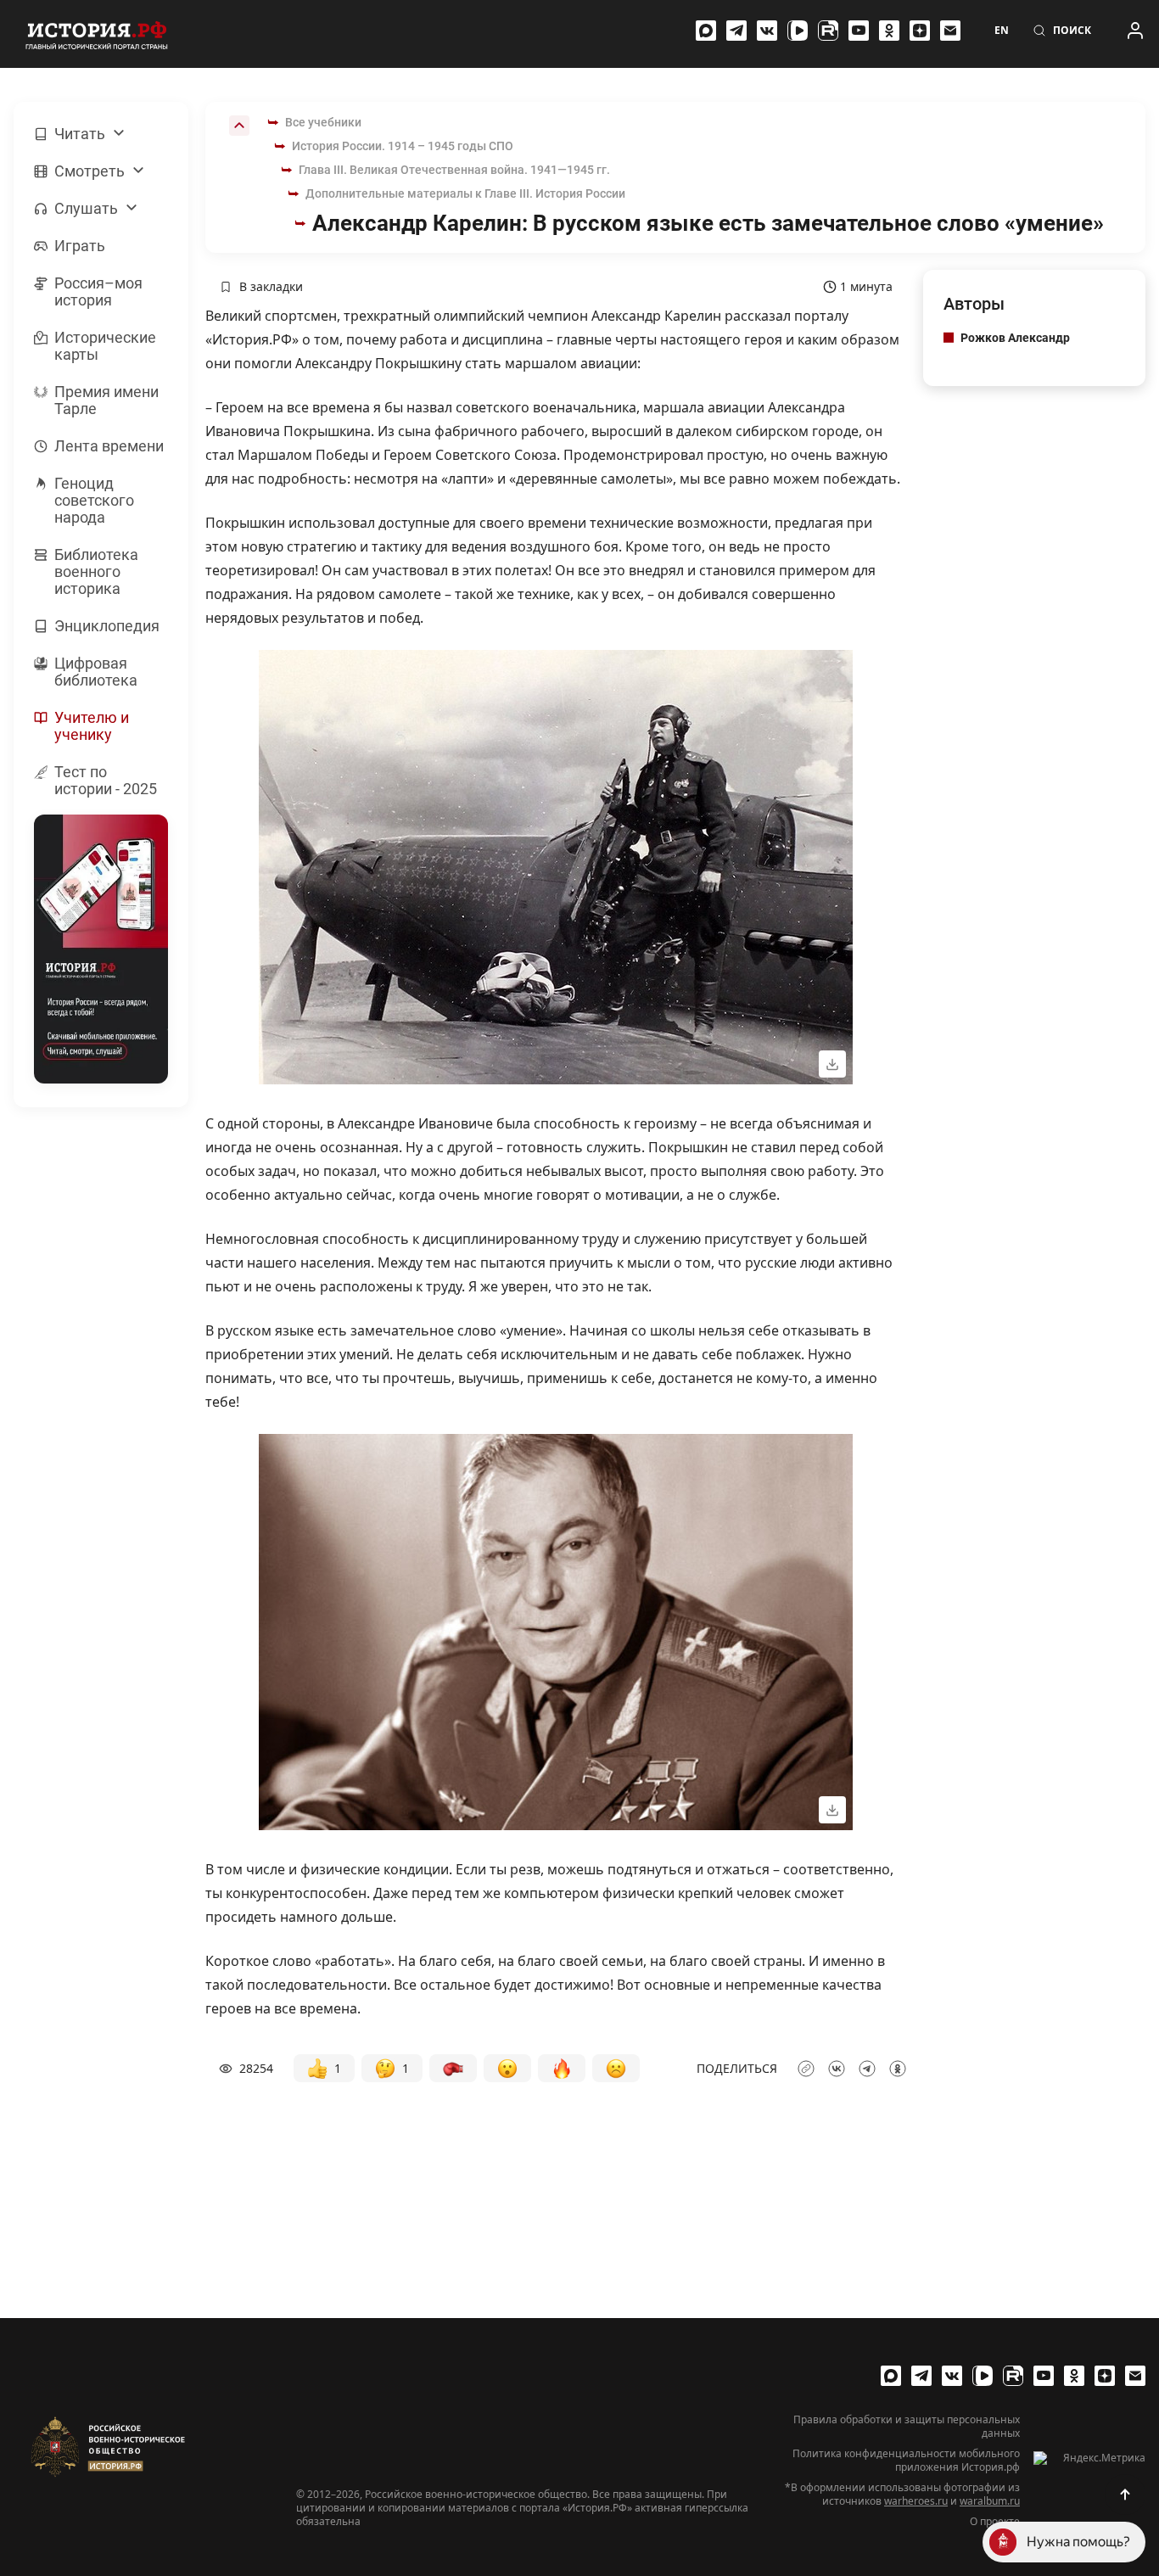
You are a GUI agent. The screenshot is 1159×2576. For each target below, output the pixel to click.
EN (1002, 31)
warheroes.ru (916, 2501)
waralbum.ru (990, 2501)
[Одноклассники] (889, 31)
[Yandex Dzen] (920, 31)
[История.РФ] (97, 34)
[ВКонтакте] (767, 31)
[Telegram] (736, 31)
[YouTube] (859, 31)
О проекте (995, 2522)
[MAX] (706, 31)
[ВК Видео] (798, 31)
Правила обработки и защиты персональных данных (907, 2427)
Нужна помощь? (1078, 2542)
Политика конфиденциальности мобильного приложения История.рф (906, 2461)
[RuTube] (828, 31)
